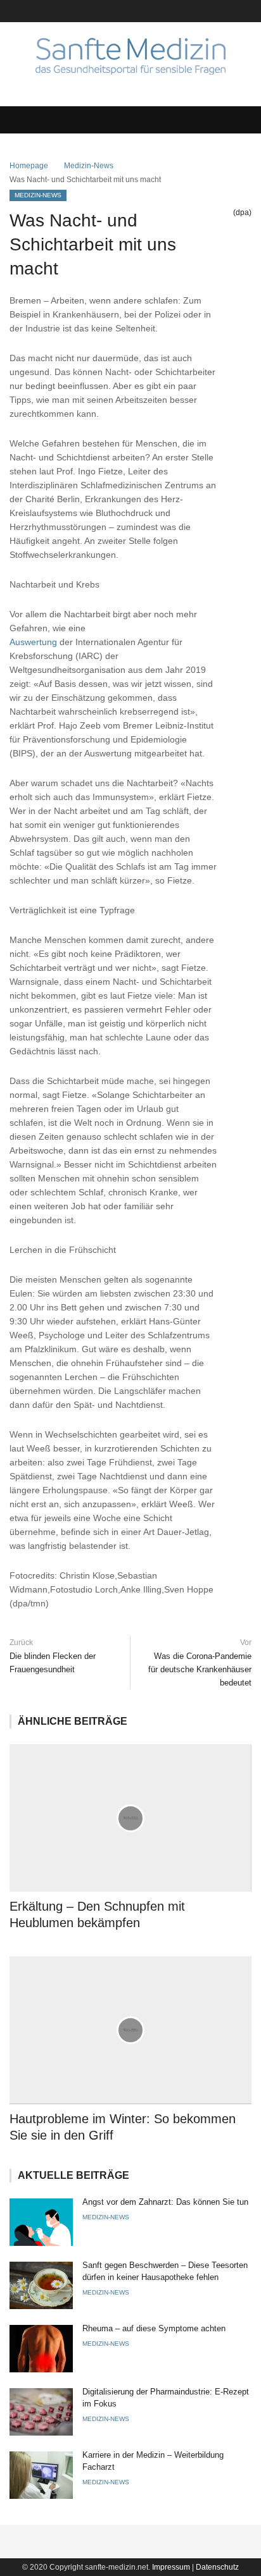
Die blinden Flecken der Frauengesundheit (53, 1663)
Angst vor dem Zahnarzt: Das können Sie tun (165, 2202)
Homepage (29, 166)
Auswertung (33, 642)
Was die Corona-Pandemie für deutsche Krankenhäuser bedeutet (200, 1669)
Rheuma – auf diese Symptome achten (154, 2328)
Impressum (171, 2567)
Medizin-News (89, 166)
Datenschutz (217, 2567)
